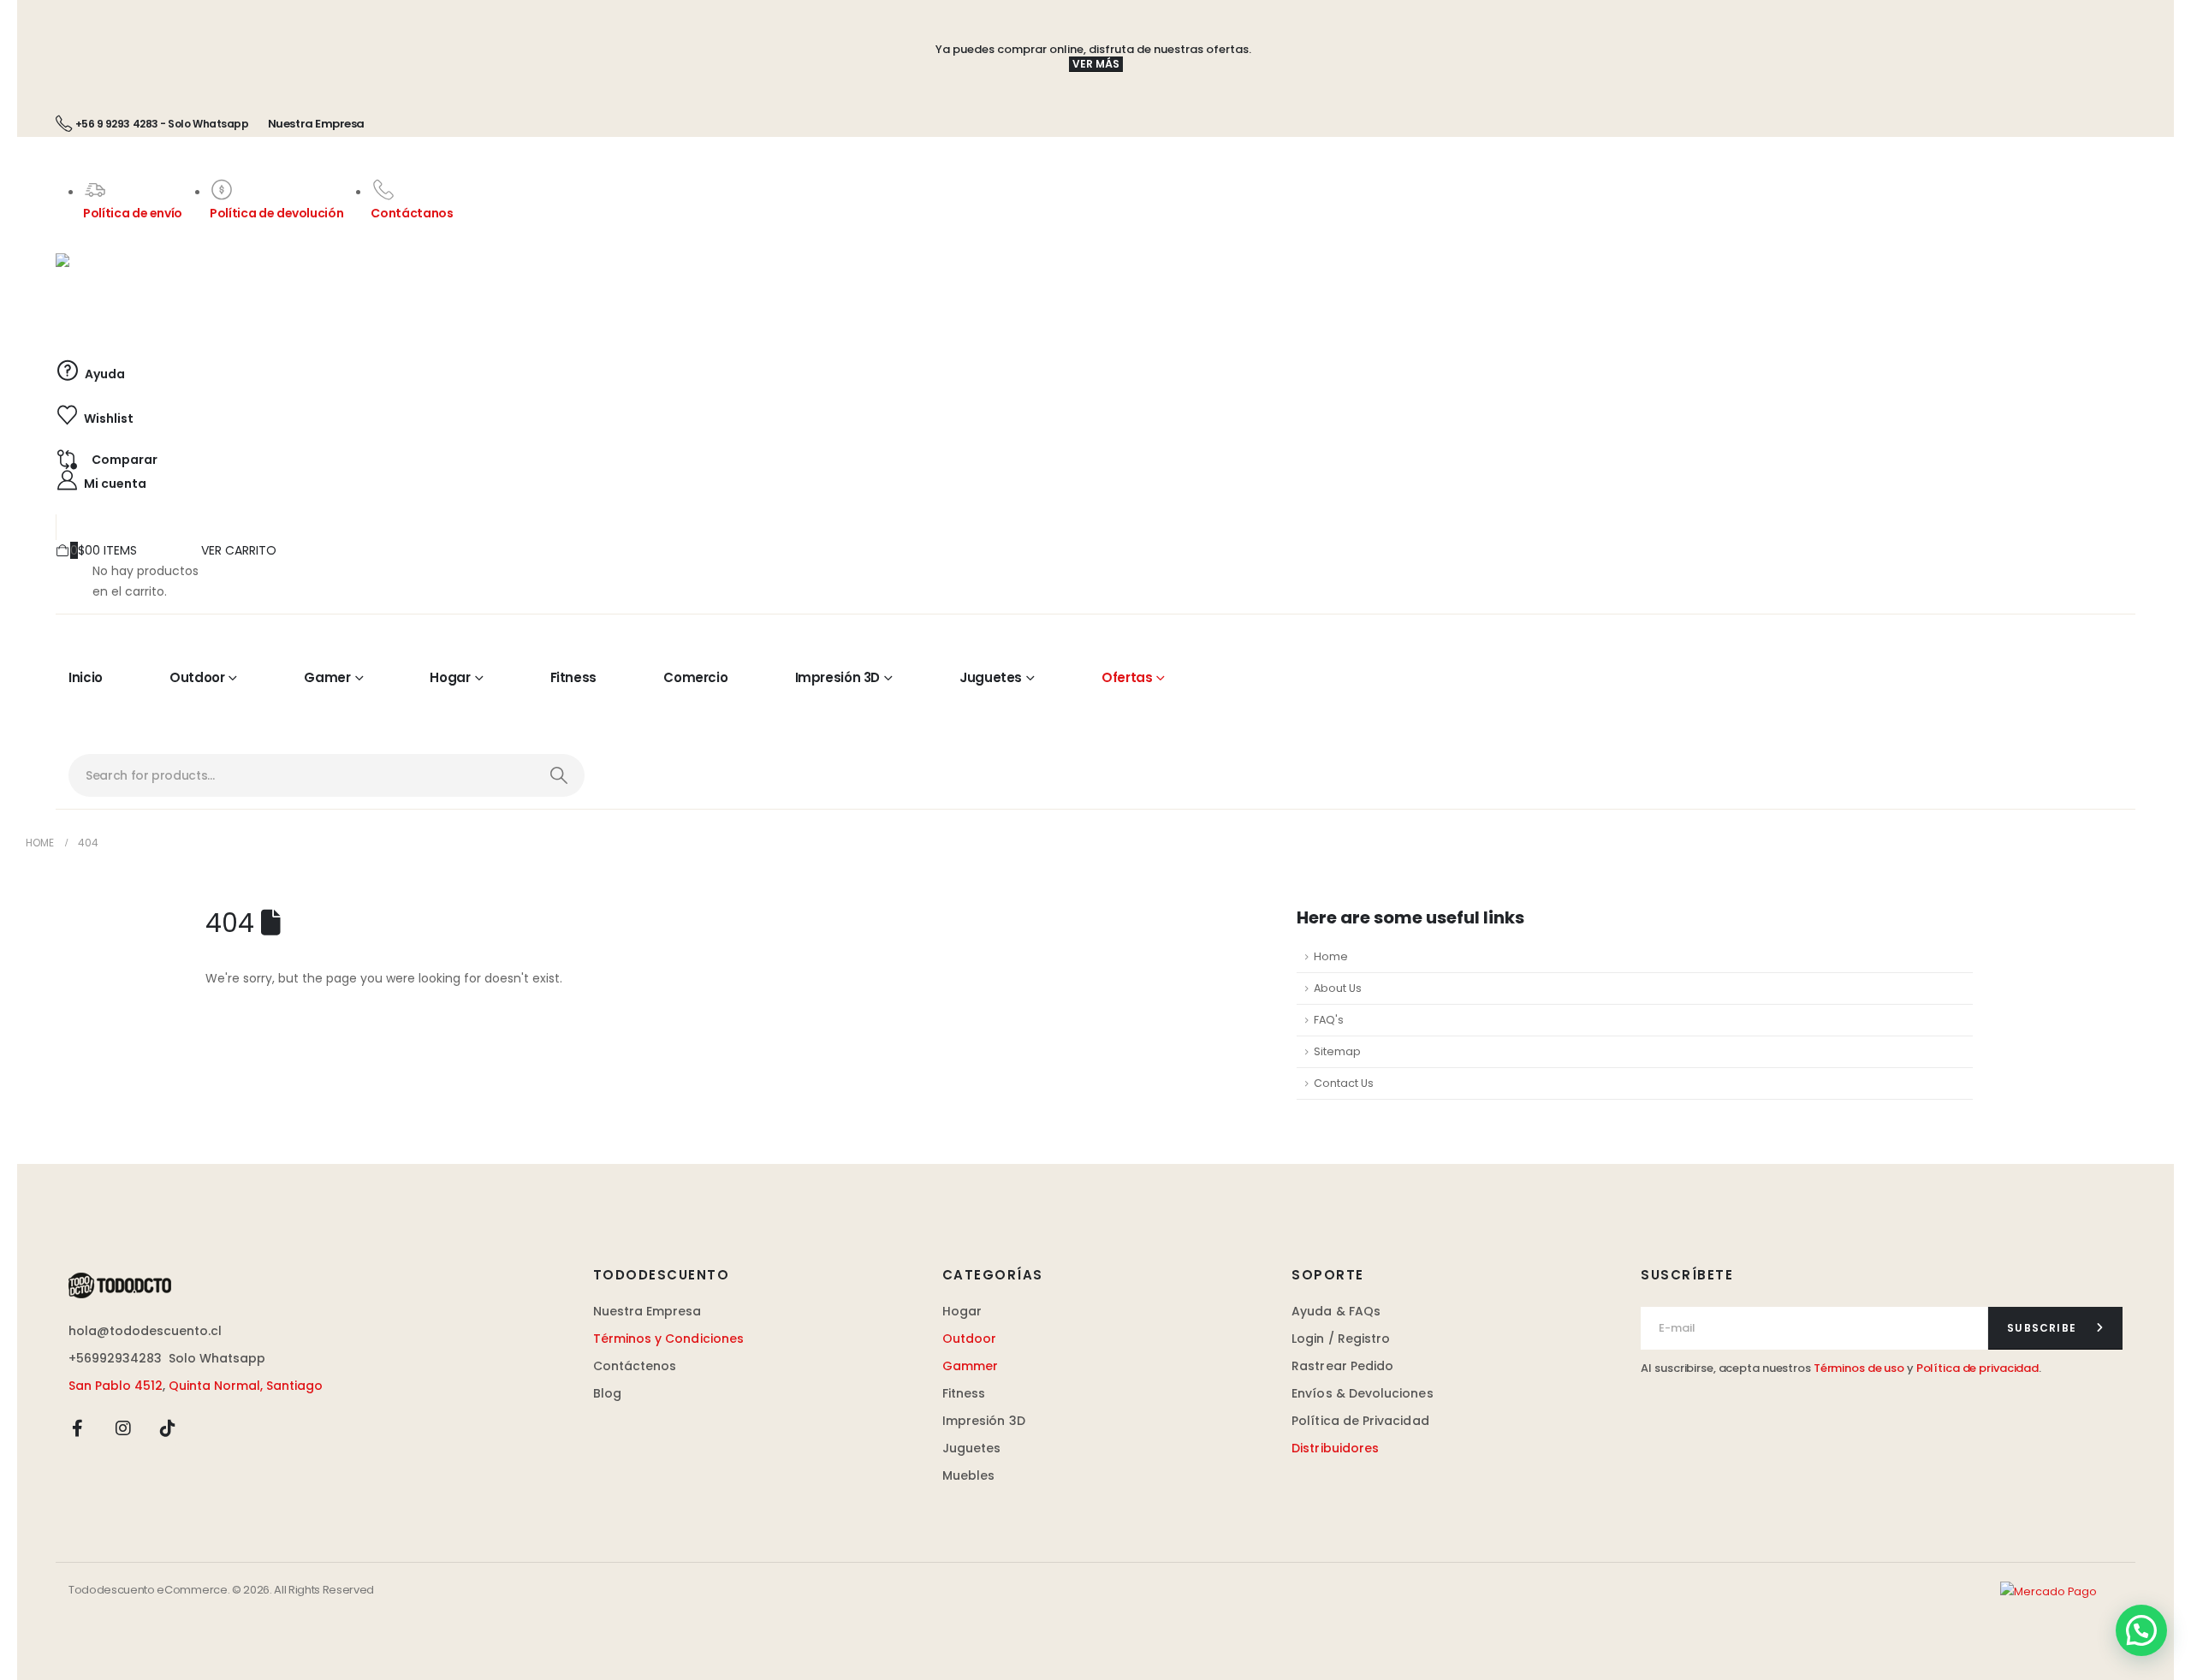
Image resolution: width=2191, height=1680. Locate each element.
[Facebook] (78, 1428)
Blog (607, 1393)
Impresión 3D (838, 677)
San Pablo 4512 (116, 1386)
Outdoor (197, 677)
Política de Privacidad (1360, 1421)
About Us (1338, 988)
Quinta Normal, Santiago (246, 1386)
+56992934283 (115, 1358)
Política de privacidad (1977, 1368)
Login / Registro (1341, 1339)
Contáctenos (635, 1366)
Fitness (573, 677)
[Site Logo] (205, 292)
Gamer (327, 677)
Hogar (450, 677)
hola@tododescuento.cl (145, 1331)
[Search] (558, 775)
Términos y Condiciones (669, 1339)
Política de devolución (276, 213)
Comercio (695, 677)
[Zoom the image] (120, 1282)
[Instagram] (123, 1428)
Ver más (1096, 64)
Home (1331, 956)
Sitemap (1337, 1051)
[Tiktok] (168, 1428)
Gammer (970, 1366)
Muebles (969, 1475)
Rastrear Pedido (1342, 1366)
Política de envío (133, 213)
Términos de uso (1859, 1368)
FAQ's (1329, 1020)
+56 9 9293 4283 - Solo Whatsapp (162, 124)
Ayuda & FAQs (1336, 1311)
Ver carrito (239, 550)
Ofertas (1127, 677)
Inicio (86, 677)
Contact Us (1344, 1083)
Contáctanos (412, 213)
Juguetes (991, 677)
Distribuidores (1335, 1448)
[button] (2141, 1630)
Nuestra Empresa (316, 124)
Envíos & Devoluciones (1362, 1393)
